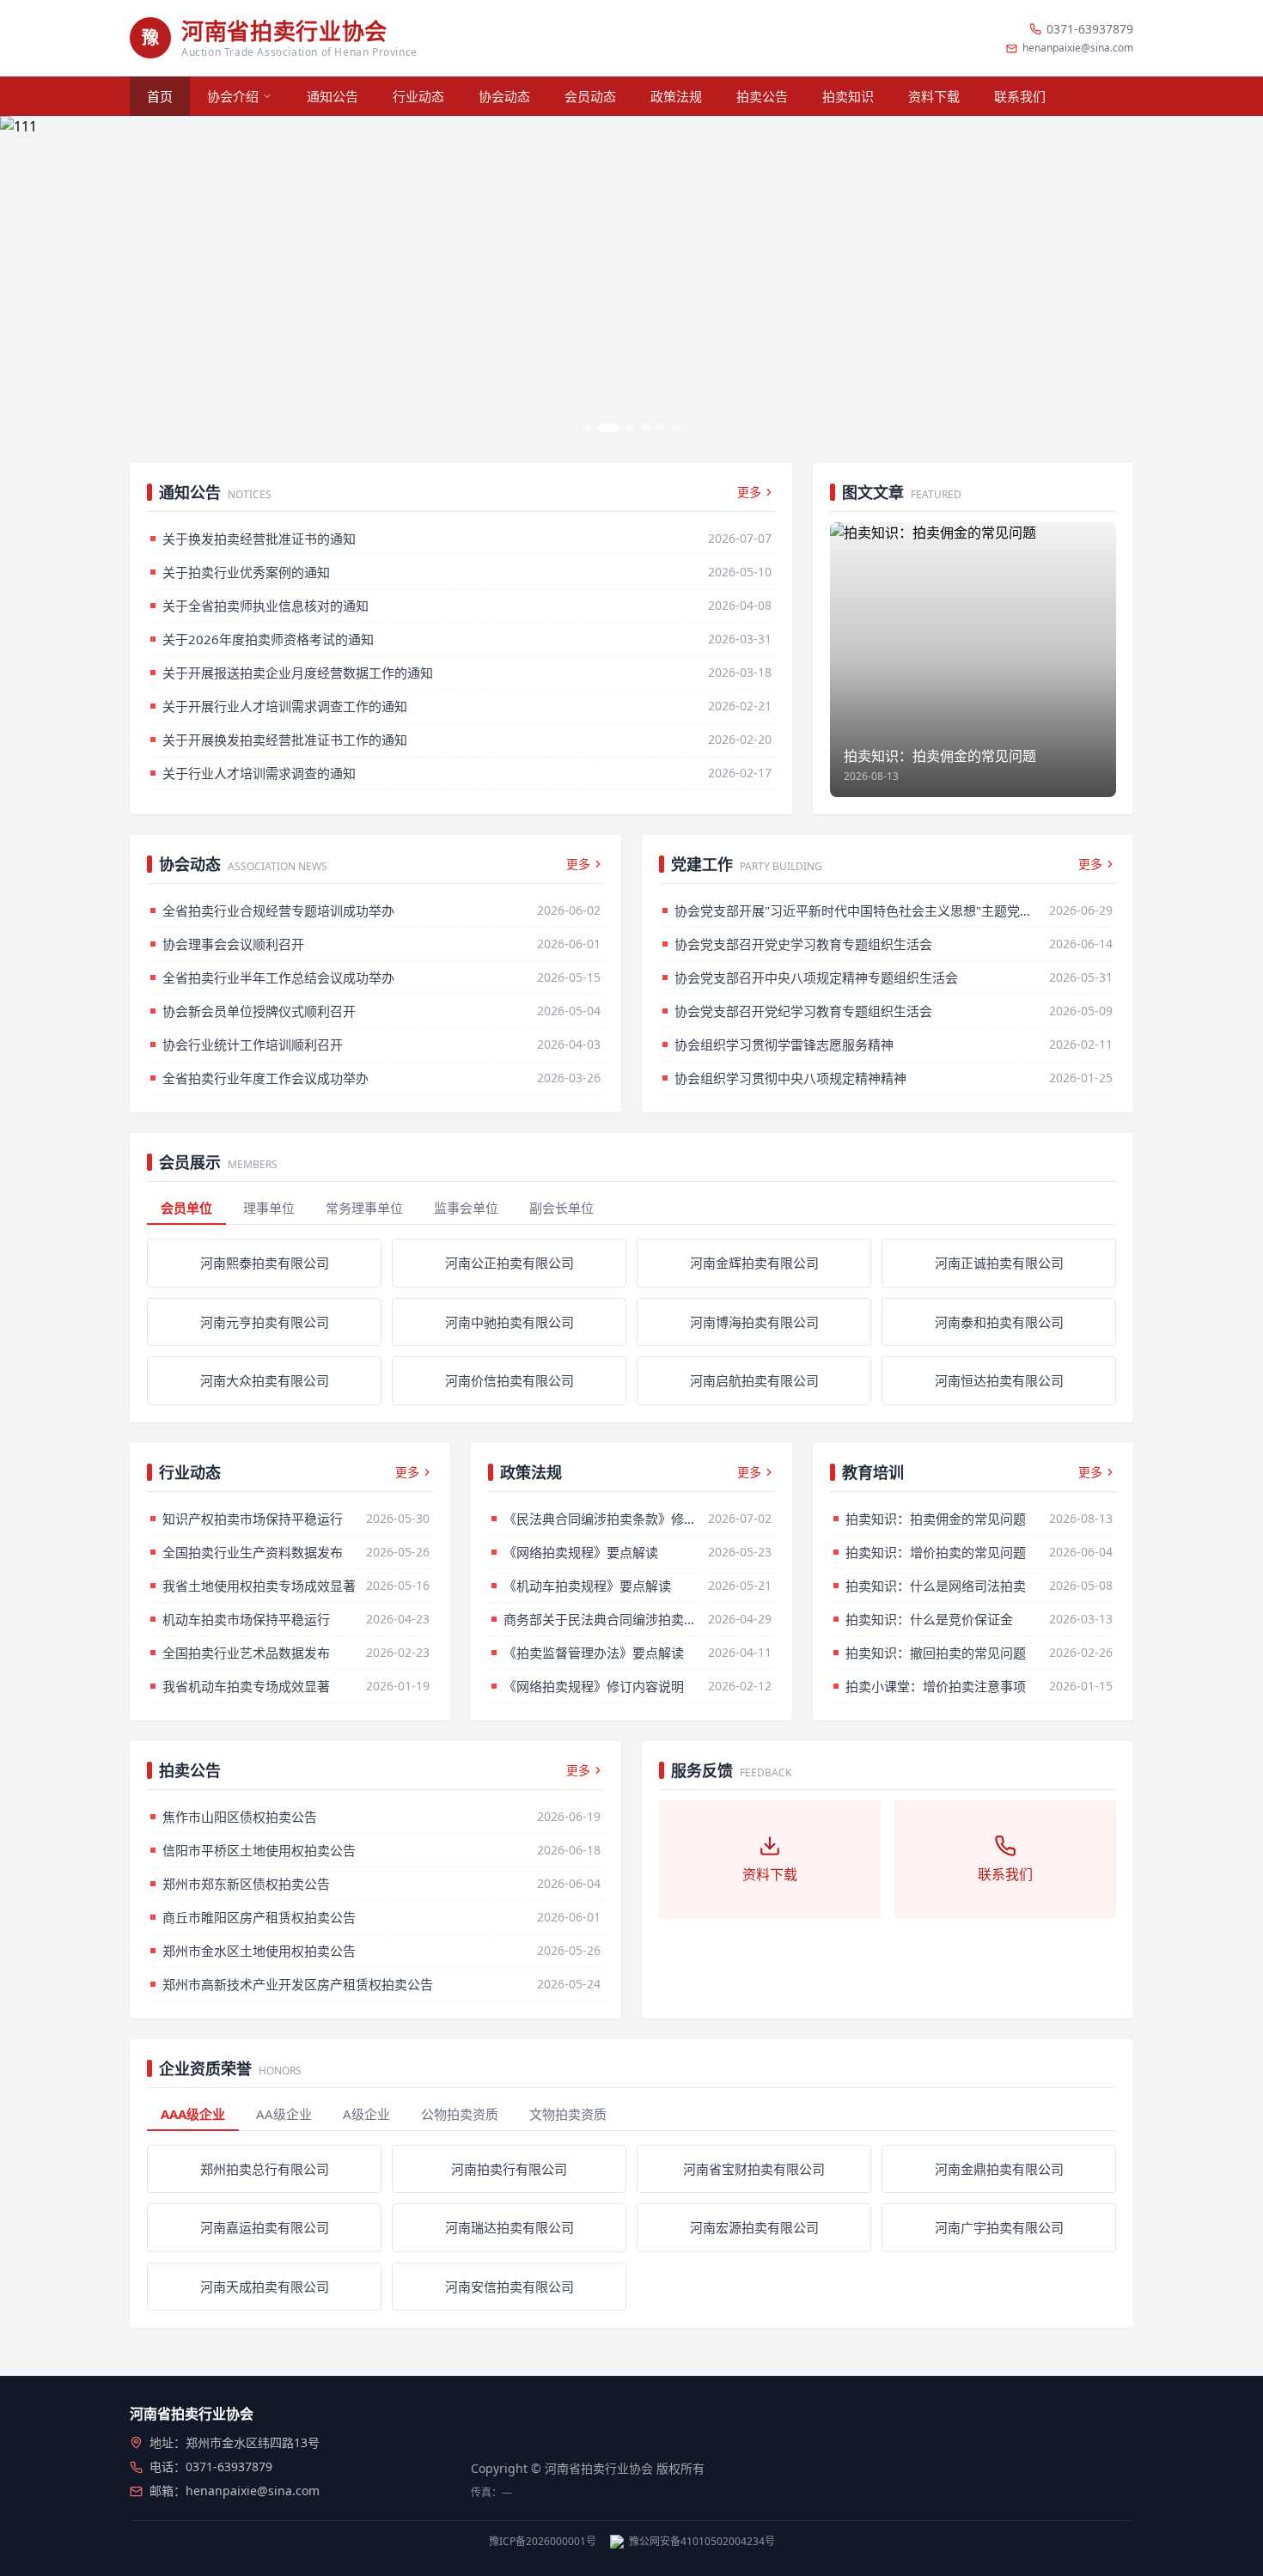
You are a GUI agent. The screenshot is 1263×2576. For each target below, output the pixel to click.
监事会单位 (466, 1208)
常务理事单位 (364, 1208)
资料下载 (934, 96)
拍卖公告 (762, 96)
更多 (749, 492)
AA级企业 (284, 2114)
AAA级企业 (193, 2114)
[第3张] (630, 428)
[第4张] (645, 428)
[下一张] (1237, 279)
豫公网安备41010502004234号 (702, 2542)
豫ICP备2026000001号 (543, 2542)
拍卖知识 (848, 96)
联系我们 (1020, 96)
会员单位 (186, 1208)
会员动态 (590, 96)
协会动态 (504, 96)
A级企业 (366, 2114)
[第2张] (608, 428)
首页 (160, 96)
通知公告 (333, 96)
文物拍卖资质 (568, 2114)
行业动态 (418, 96)
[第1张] (587, 428)
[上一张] (26, 279)
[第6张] (676, 428)
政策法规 (676, 96)
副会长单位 (561, 1208)
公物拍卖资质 (460, 2114)
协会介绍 (233, 96)
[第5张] (661, 428)
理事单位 (269, 1208)
